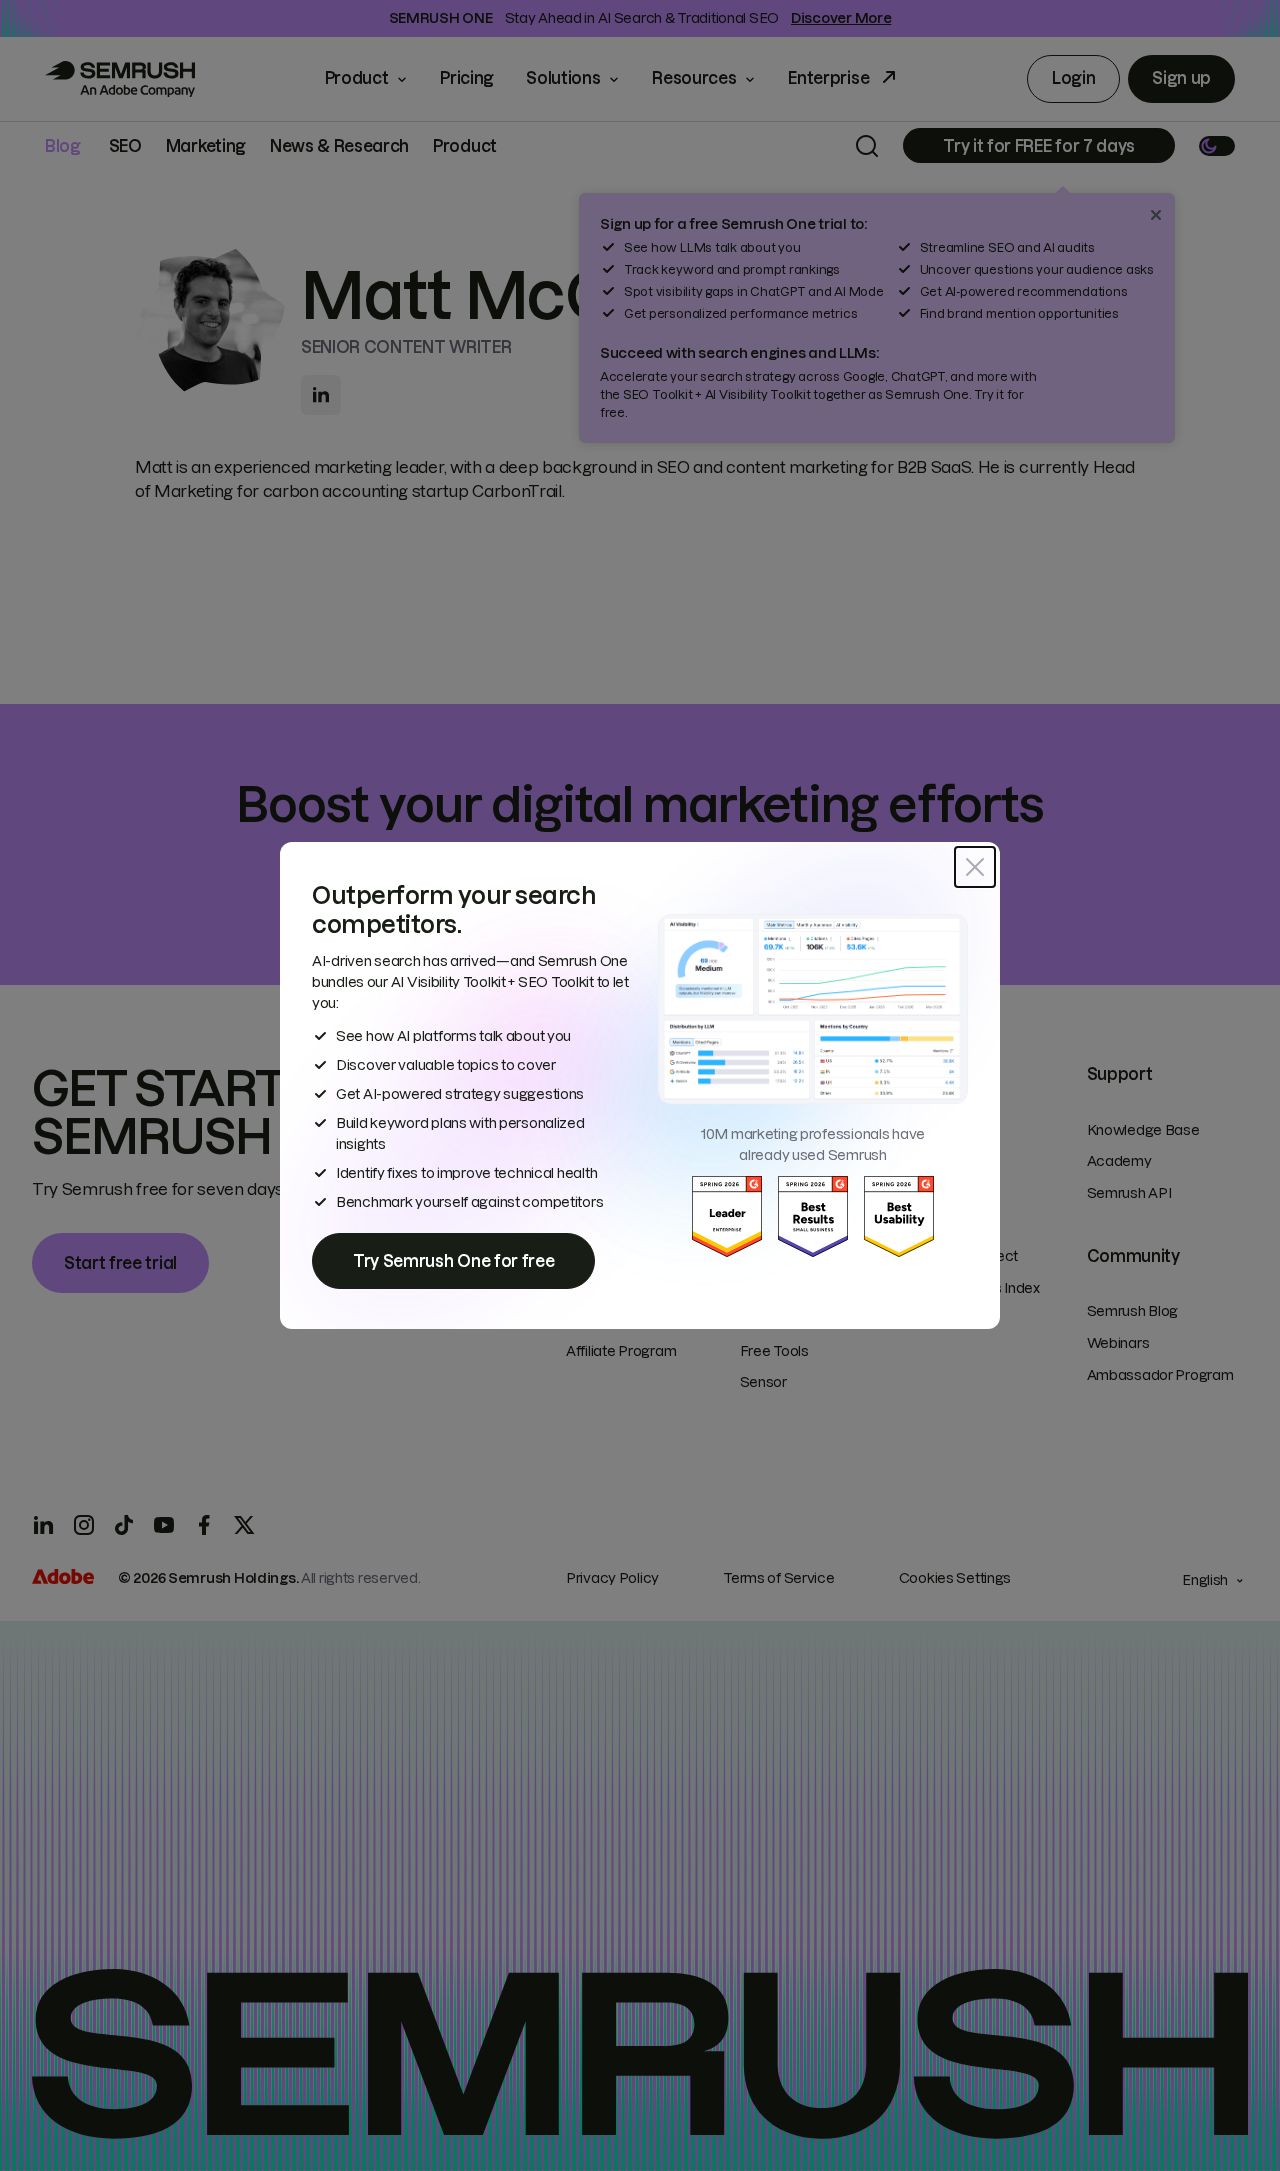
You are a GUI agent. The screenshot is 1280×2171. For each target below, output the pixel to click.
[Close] (975, 867)
